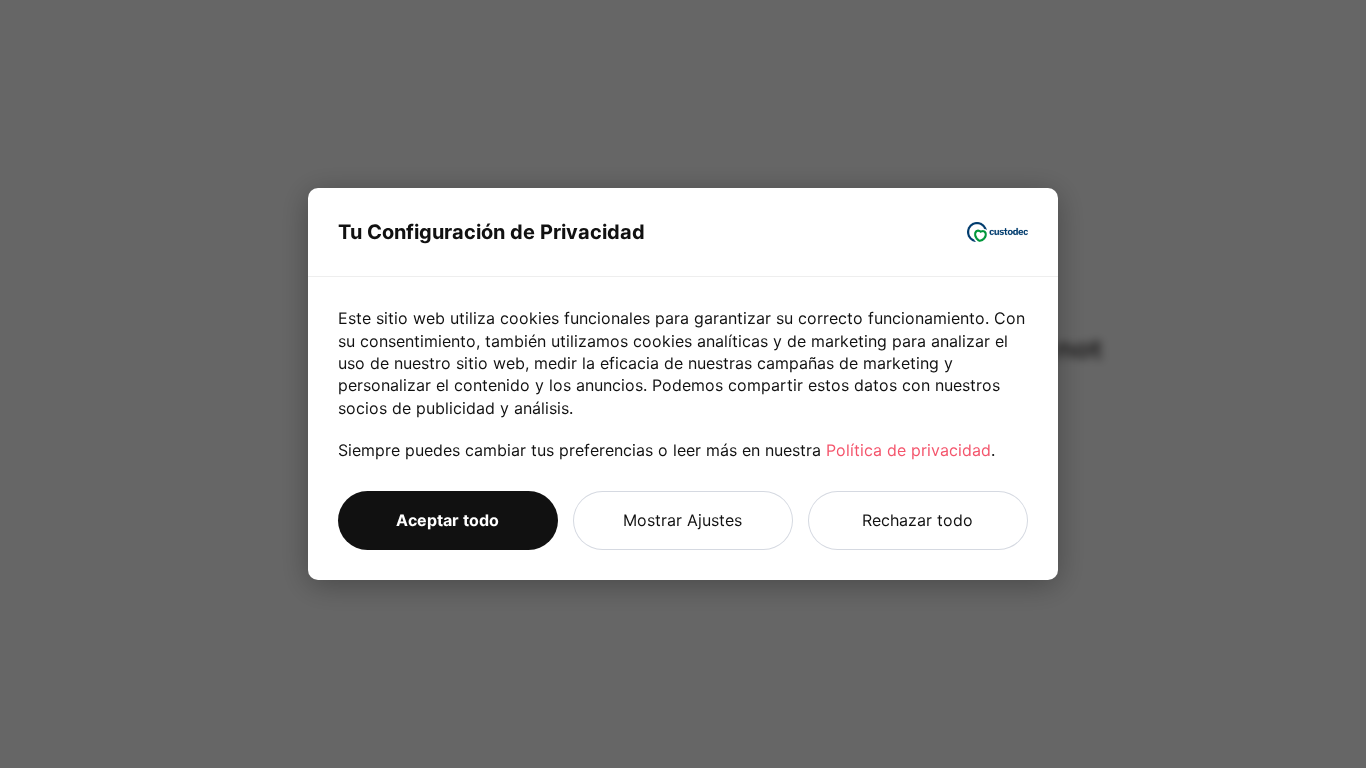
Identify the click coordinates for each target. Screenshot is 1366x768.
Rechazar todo (917, 520)
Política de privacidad (908, 450)
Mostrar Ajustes (682, 520)
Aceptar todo (447, 520)
